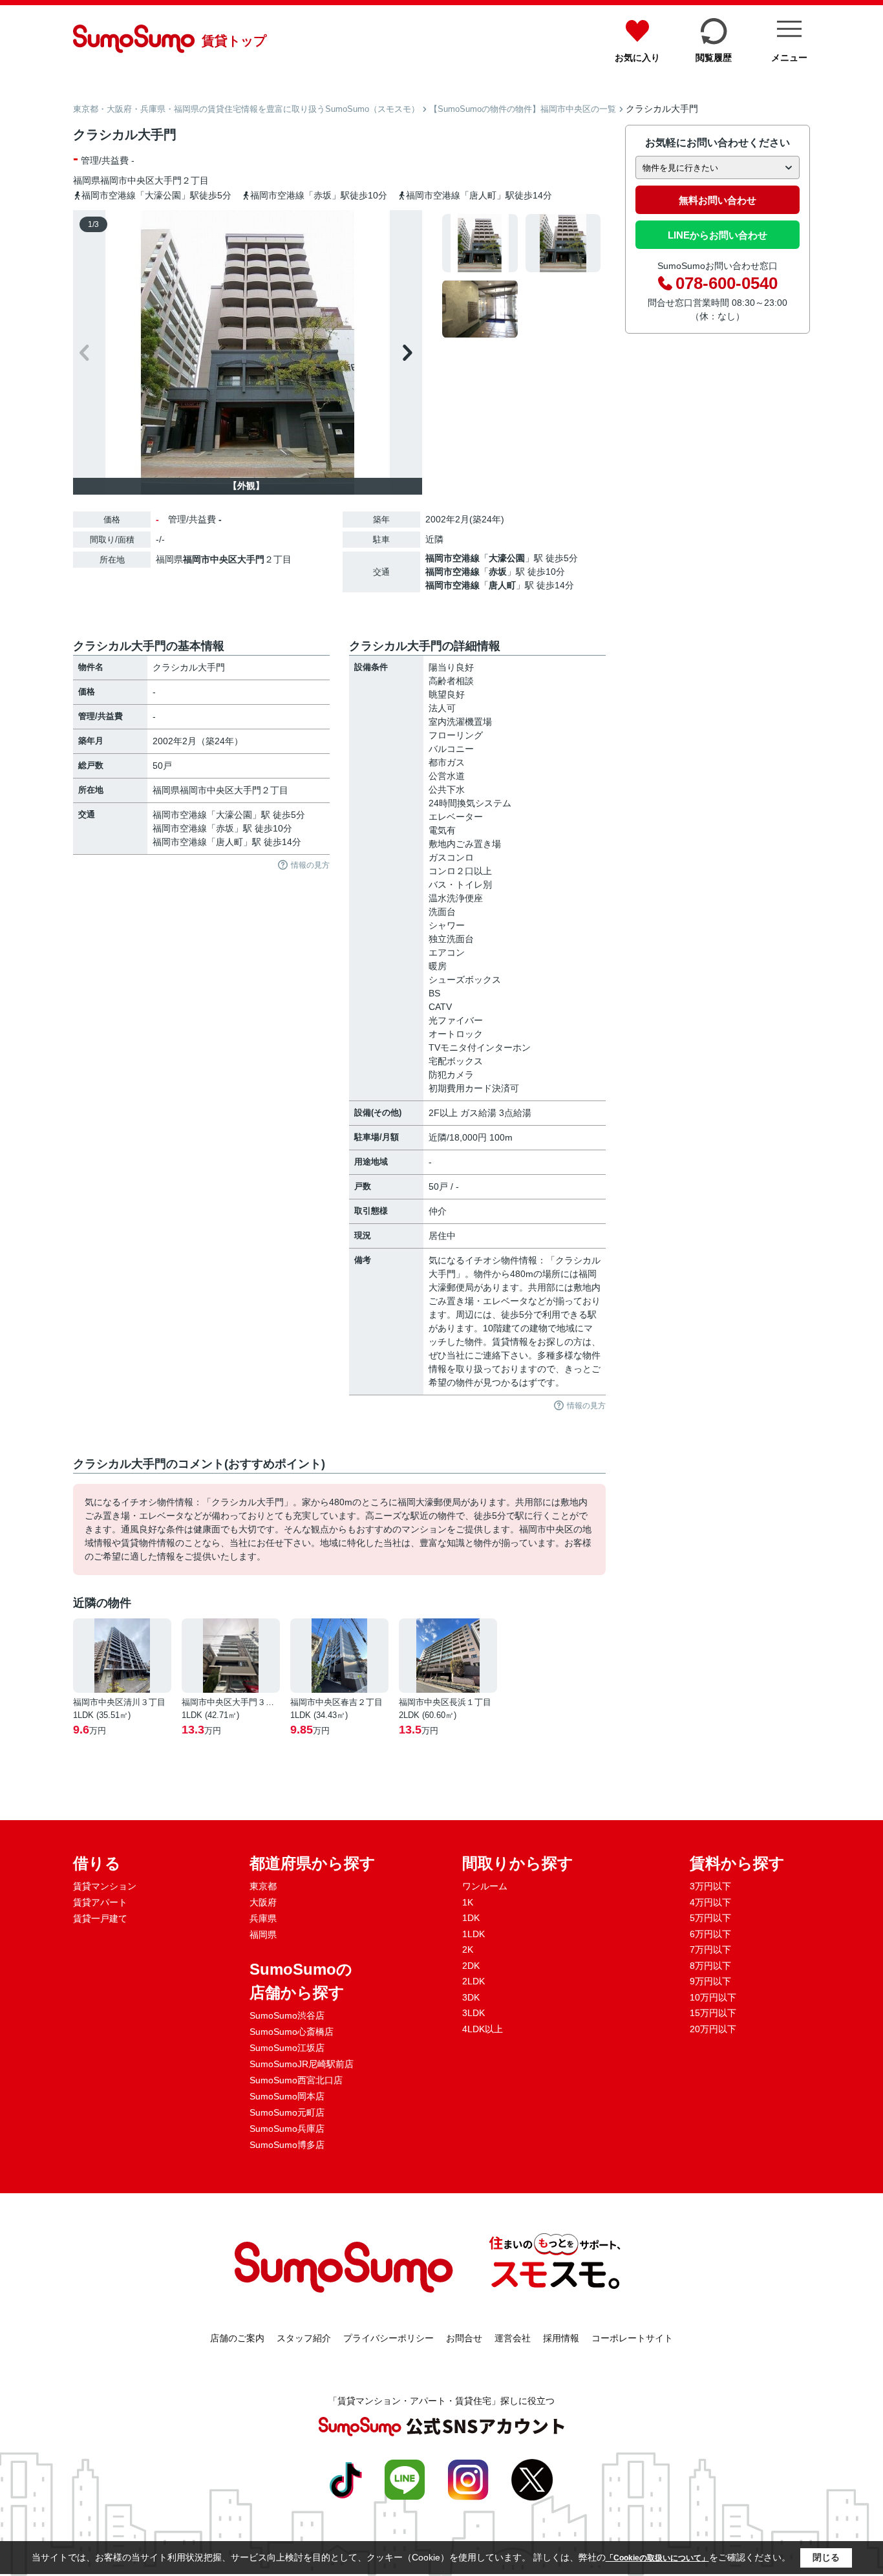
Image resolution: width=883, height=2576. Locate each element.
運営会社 (513, 2338)
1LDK (473, 1934)
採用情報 (561, 2338)
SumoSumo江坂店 (287, 2048)
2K (468, 1949)
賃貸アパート (100, 1902)
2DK (471, 1966)
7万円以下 (710, 1949)
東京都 (263, 1886)
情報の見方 (310, 865)
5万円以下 (710, 1918)
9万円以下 (710, 1981)
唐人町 (502, 585)
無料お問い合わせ (718, 200)
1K (468, 1902)
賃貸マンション (105, 1886)
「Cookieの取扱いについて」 (657, 2558)
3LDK (473, 2013)
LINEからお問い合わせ (718, 235)
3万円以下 (710, 1886)
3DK (471, 1997)
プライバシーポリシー (388, 2338)
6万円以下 (710, 1934)
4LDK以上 (483, 2029)
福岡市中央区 (127, 180)
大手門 (168, 180)
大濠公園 (507, 558)
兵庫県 (263, 1918)
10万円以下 (713, 1997)
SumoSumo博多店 (287, 2145)
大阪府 (263, 1902)
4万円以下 (710, 1902)
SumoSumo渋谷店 (287, 2015)
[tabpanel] (522, 276)
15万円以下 (713, 2013)
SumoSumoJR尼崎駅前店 (302, 2064)
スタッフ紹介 (304, 2338)
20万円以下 (713, 2029)
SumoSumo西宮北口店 (296, 2080)
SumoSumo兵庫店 (287, 2129)
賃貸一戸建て (100, 1918)
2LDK (473, 1981)
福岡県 (263, 1935)
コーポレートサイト (632, 2338)
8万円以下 (710, 1966)
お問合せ (464, 2338)
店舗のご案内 (237, 2338)
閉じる (826, 2557)
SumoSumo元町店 (287, 2112)
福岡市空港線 (452, 558)
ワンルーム (485, 1886)
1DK (471, 1918)
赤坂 (498, 572)
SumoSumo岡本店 (287, 2096)
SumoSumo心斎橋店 (292, 2032)
